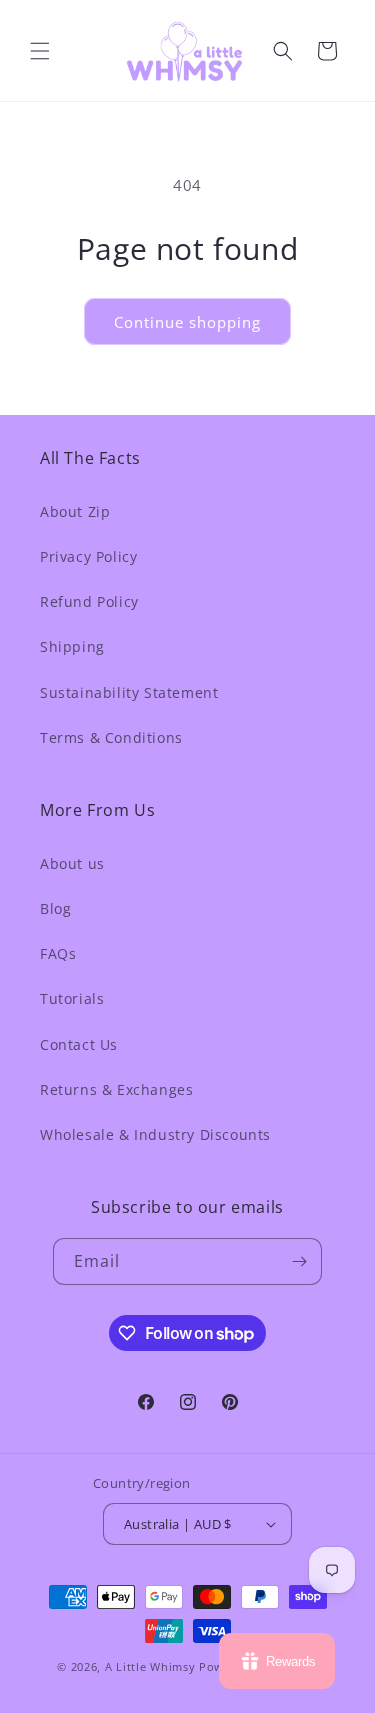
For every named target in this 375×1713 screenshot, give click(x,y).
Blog (55, 908)
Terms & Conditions (111, 737)
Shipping (72, 646)
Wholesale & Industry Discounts (155, 1134)
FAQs (58, 953)
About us (72, 863)
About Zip (75, 511)
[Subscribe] (299, 1261)
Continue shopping (187, 322)
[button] (40, 51)
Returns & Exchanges (116, 1089)
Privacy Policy (88, 556)
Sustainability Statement (129, 692)
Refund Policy (89, 601)
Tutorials (72, 998)
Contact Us (79, 1044)
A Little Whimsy (150, 1666)
